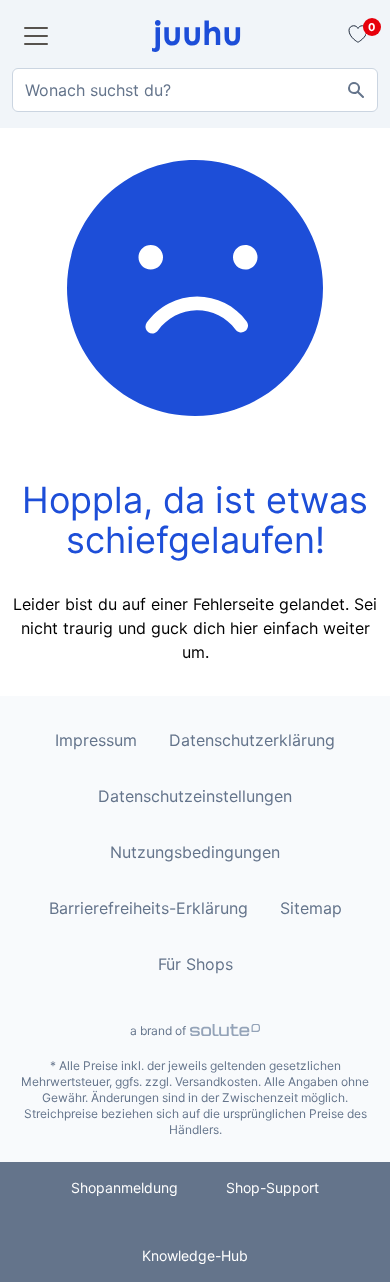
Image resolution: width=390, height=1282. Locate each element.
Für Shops (195, 964)
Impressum (96, 740)
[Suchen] (356, 90)
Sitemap (311, 908)
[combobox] (195, 90)
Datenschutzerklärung (252, 740)
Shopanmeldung (124, 1187)
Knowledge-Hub (195, 1255)
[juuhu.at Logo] (196, 36)
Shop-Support (272, 1187)
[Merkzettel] (355, 36)
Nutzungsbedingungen (195, 852)
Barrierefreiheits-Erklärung (148, 908)
